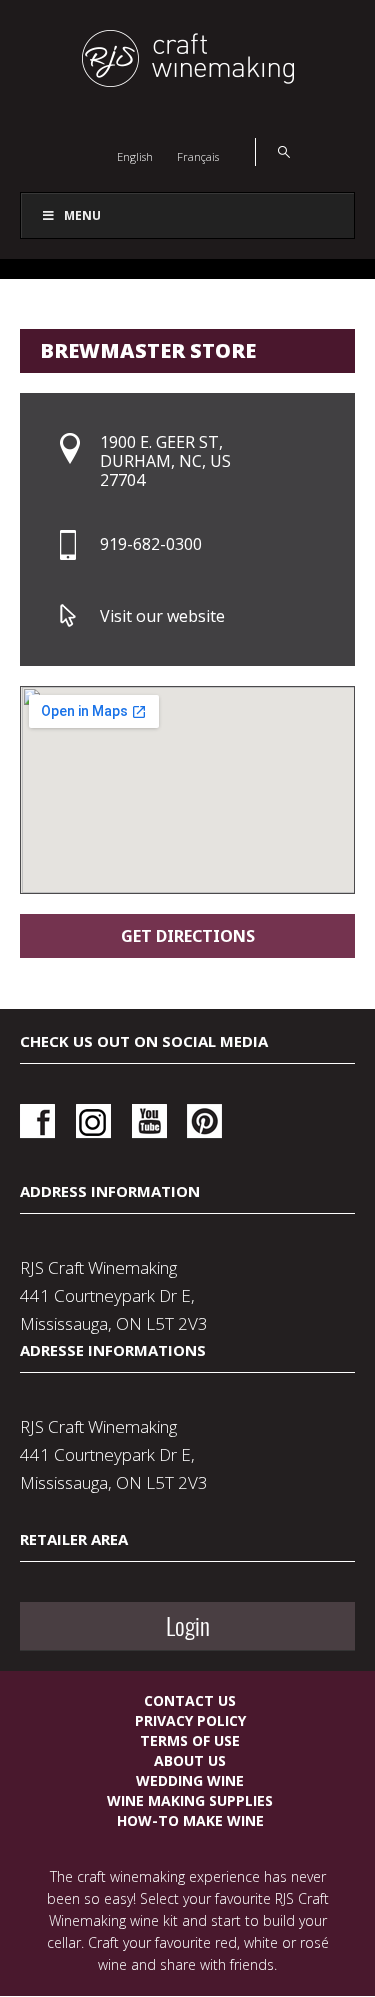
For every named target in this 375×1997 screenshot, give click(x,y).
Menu (82, 215)
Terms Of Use (190, 1740)
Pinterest (204, 1121)
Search (272, 152)
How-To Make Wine (190, 1820)
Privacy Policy (190, 1720)
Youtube (149, 1121)
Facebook (37, 1121)
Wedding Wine (190, 1780)
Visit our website (162, 616)
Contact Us (190, 1700)
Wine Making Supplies (190, 1800)
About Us (190, 1760)
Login (188, 1626)
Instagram (93, 1121)
